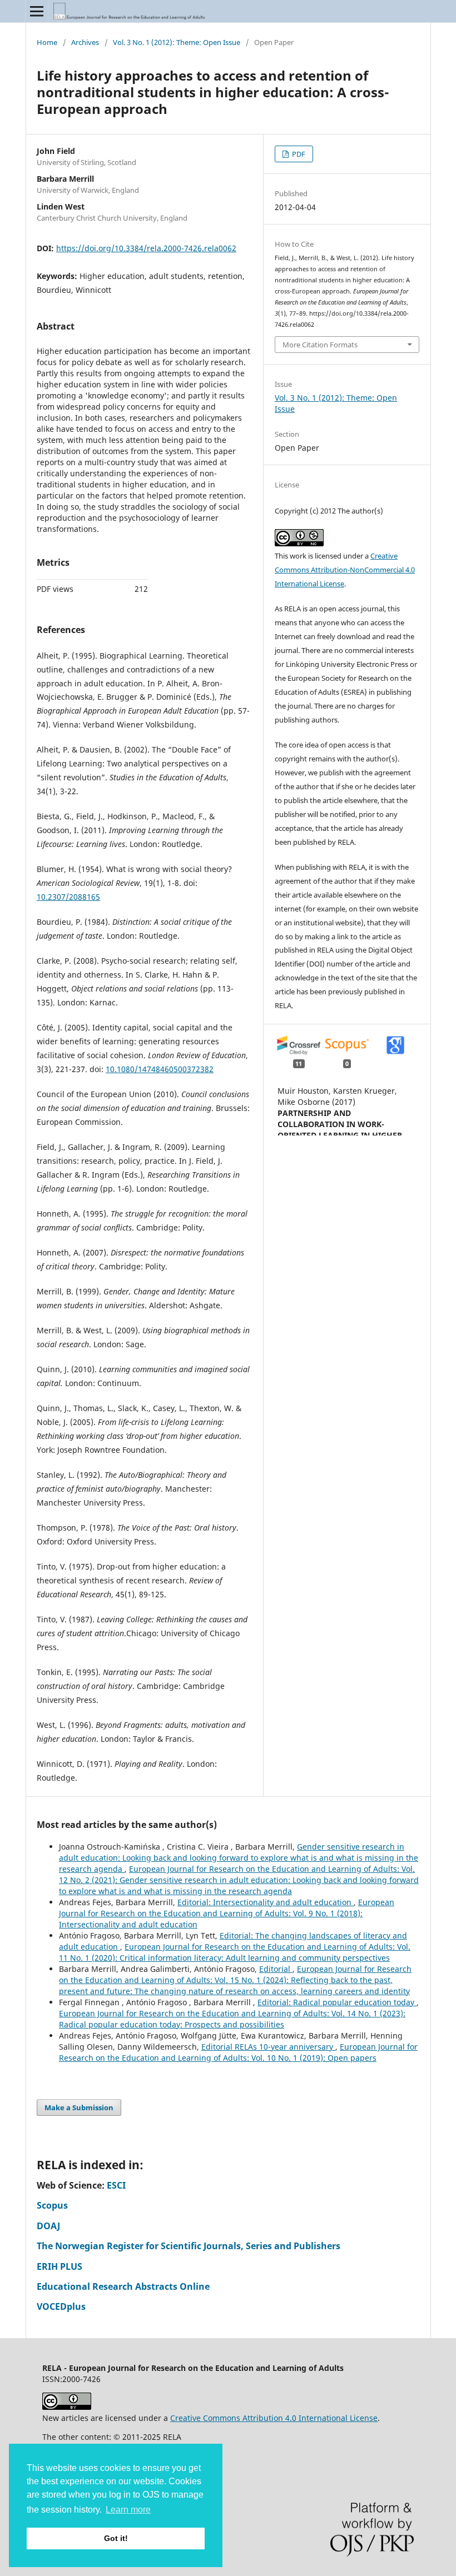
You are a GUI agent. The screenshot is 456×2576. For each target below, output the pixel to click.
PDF (298, 154)
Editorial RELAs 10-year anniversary (268, 2047)
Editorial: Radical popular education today (337, 2002)
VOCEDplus (61, 2306)
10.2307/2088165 (68, 897)
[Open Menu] (37, 11)
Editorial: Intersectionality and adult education (266, 1902)
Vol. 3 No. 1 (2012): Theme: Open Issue (177, 42)
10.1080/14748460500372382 (160, 1069)
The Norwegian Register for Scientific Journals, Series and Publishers (189, 2246)
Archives (85, 42)
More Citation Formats (320, 345)
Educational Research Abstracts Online (123, 2286)
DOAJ (48, 2226)
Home (47, 42)
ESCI (116, 2185)
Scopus (52, 2205)
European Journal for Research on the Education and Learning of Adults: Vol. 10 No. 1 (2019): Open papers (238, 2052)
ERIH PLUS (60, 2266)
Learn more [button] (128, 2510)
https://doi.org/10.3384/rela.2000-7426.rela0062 (146, 248)
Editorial (276, 1969)
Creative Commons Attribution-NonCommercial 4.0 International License (345, 570)
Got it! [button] (116, 2538)
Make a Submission (79, 2107)
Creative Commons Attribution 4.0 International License (274, 2418)
